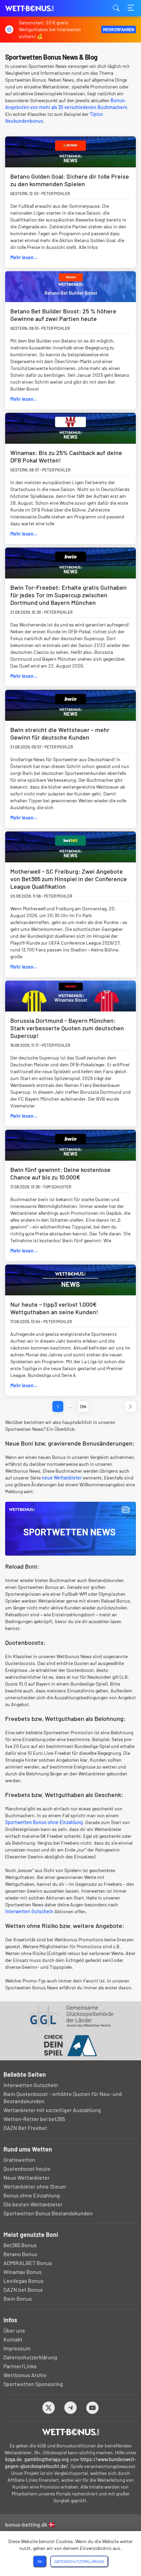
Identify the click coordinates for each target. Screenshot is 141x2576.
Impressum (17, 2348)
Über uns (14, 2330)
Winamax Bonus (23, 2272)
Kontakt (13, 2339)
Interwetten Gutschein (29, 1911)
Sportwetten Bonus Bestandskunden (48, 2213)
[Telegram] (71, 2408)
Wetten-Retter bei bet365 (34, 2119)
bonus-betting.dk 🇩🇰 (30, 2524)
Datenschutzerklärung (30, 2357)
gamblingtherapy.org (47, 2459)
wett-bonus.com (39, 8)
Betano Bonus (20, 2254)
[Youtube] (93, 2408)
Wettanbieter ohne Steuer (35, 2186)
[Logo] (71, 2432)
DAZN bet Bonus (23, 2290)
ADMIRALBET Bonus (28, 2263)
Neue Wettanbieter (27, 2177)
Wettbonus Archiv (25, 2375)
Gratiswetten (19, 2160)
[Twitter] (49, 2408)
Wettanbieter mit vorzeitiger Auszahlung (52, 2110)
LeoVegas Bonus (23, 2281)
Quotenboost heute (27, 2168)
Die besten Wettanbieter (33, 2204)
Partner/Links (20, 2366)
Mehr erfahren (119, 29)
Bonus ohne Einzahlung (32, 2195)
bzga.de (14, 2459)
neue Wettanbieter (62, 1478)
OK (40, 2561)
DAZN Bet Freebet (25, 2128)
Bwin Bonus (18, 2298)
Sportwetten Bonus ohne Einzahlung (44, 1822)
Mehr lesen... (24, 257)
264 (83, 1406)
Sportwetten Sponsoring (33, 2384)
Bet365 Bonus (20, 2245)
